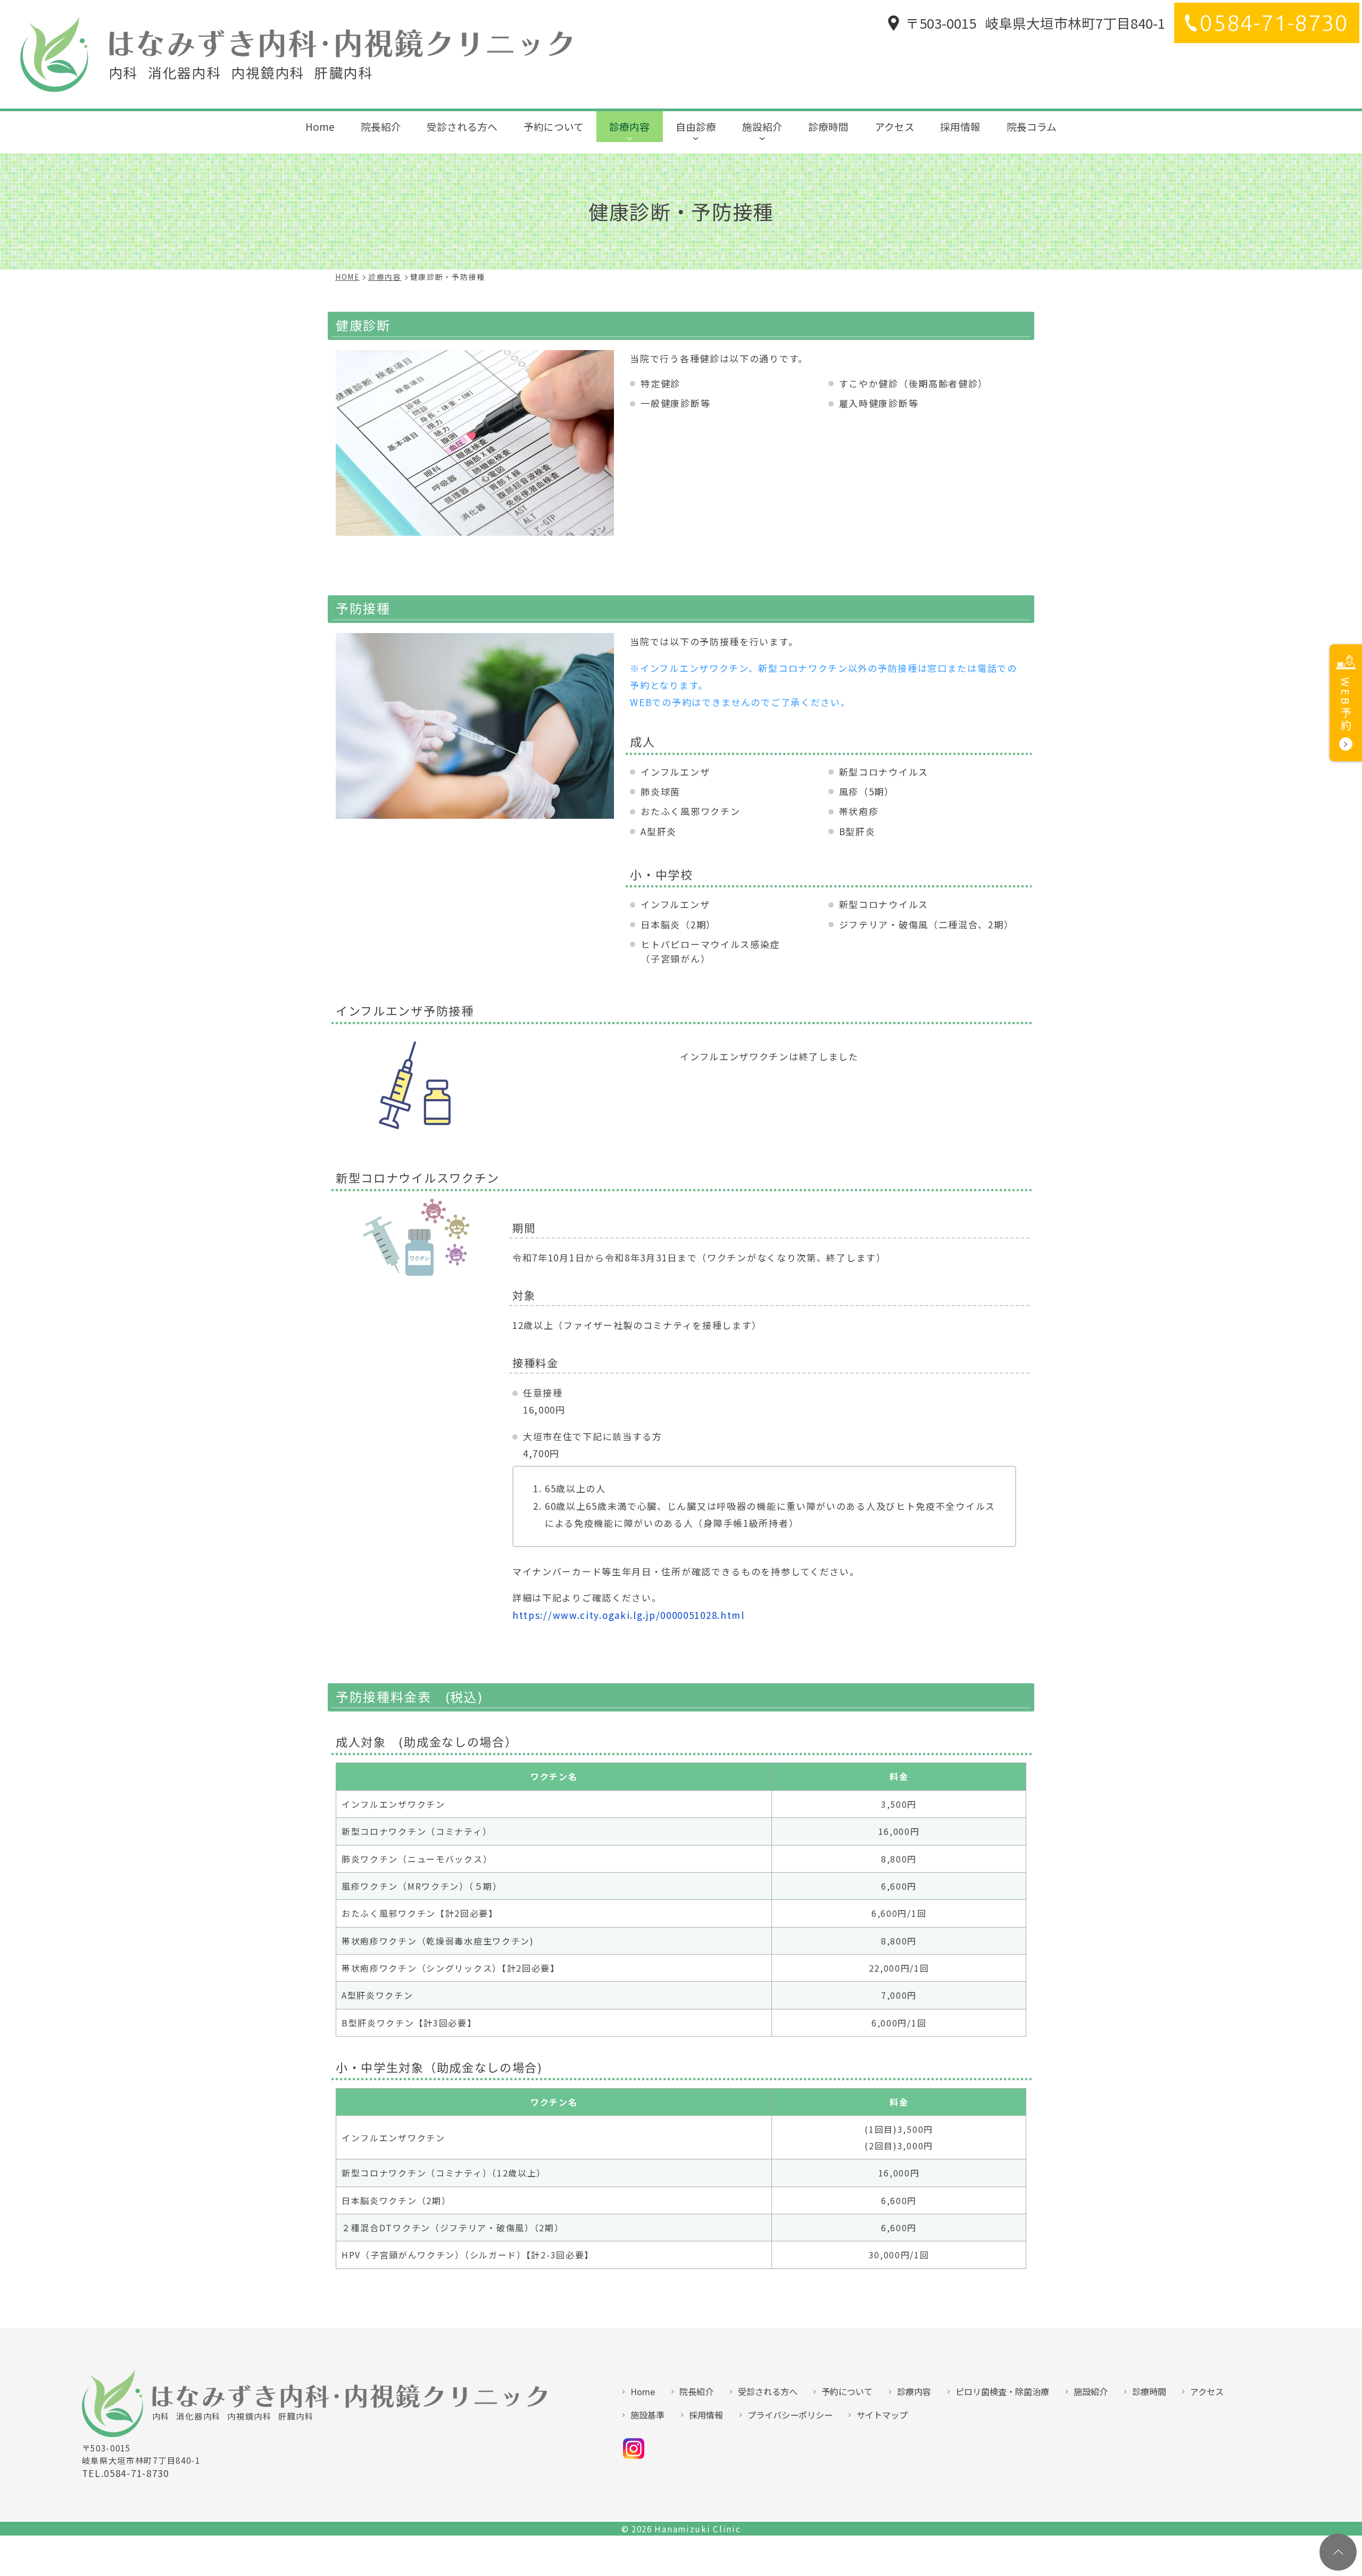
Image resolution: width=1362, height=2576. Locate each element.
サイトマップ (882, 2415)
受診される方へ (462, 126)
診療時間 (828, 126)
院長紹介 (381, 126)
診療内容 (629, 126)
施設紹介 (762, 126)
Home (320, 126)
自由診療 (696, 126)
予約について (554, 126)
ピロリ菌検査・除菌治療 (1002, 2391)
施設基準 (647, 2415)
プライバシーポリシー (790, 2415)
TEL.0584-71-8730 (126, 2473)
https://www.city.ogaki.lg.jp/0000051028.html (629, 1615)
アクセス (895, 126)
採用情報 (960, 126)
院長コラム (1032, 126)
